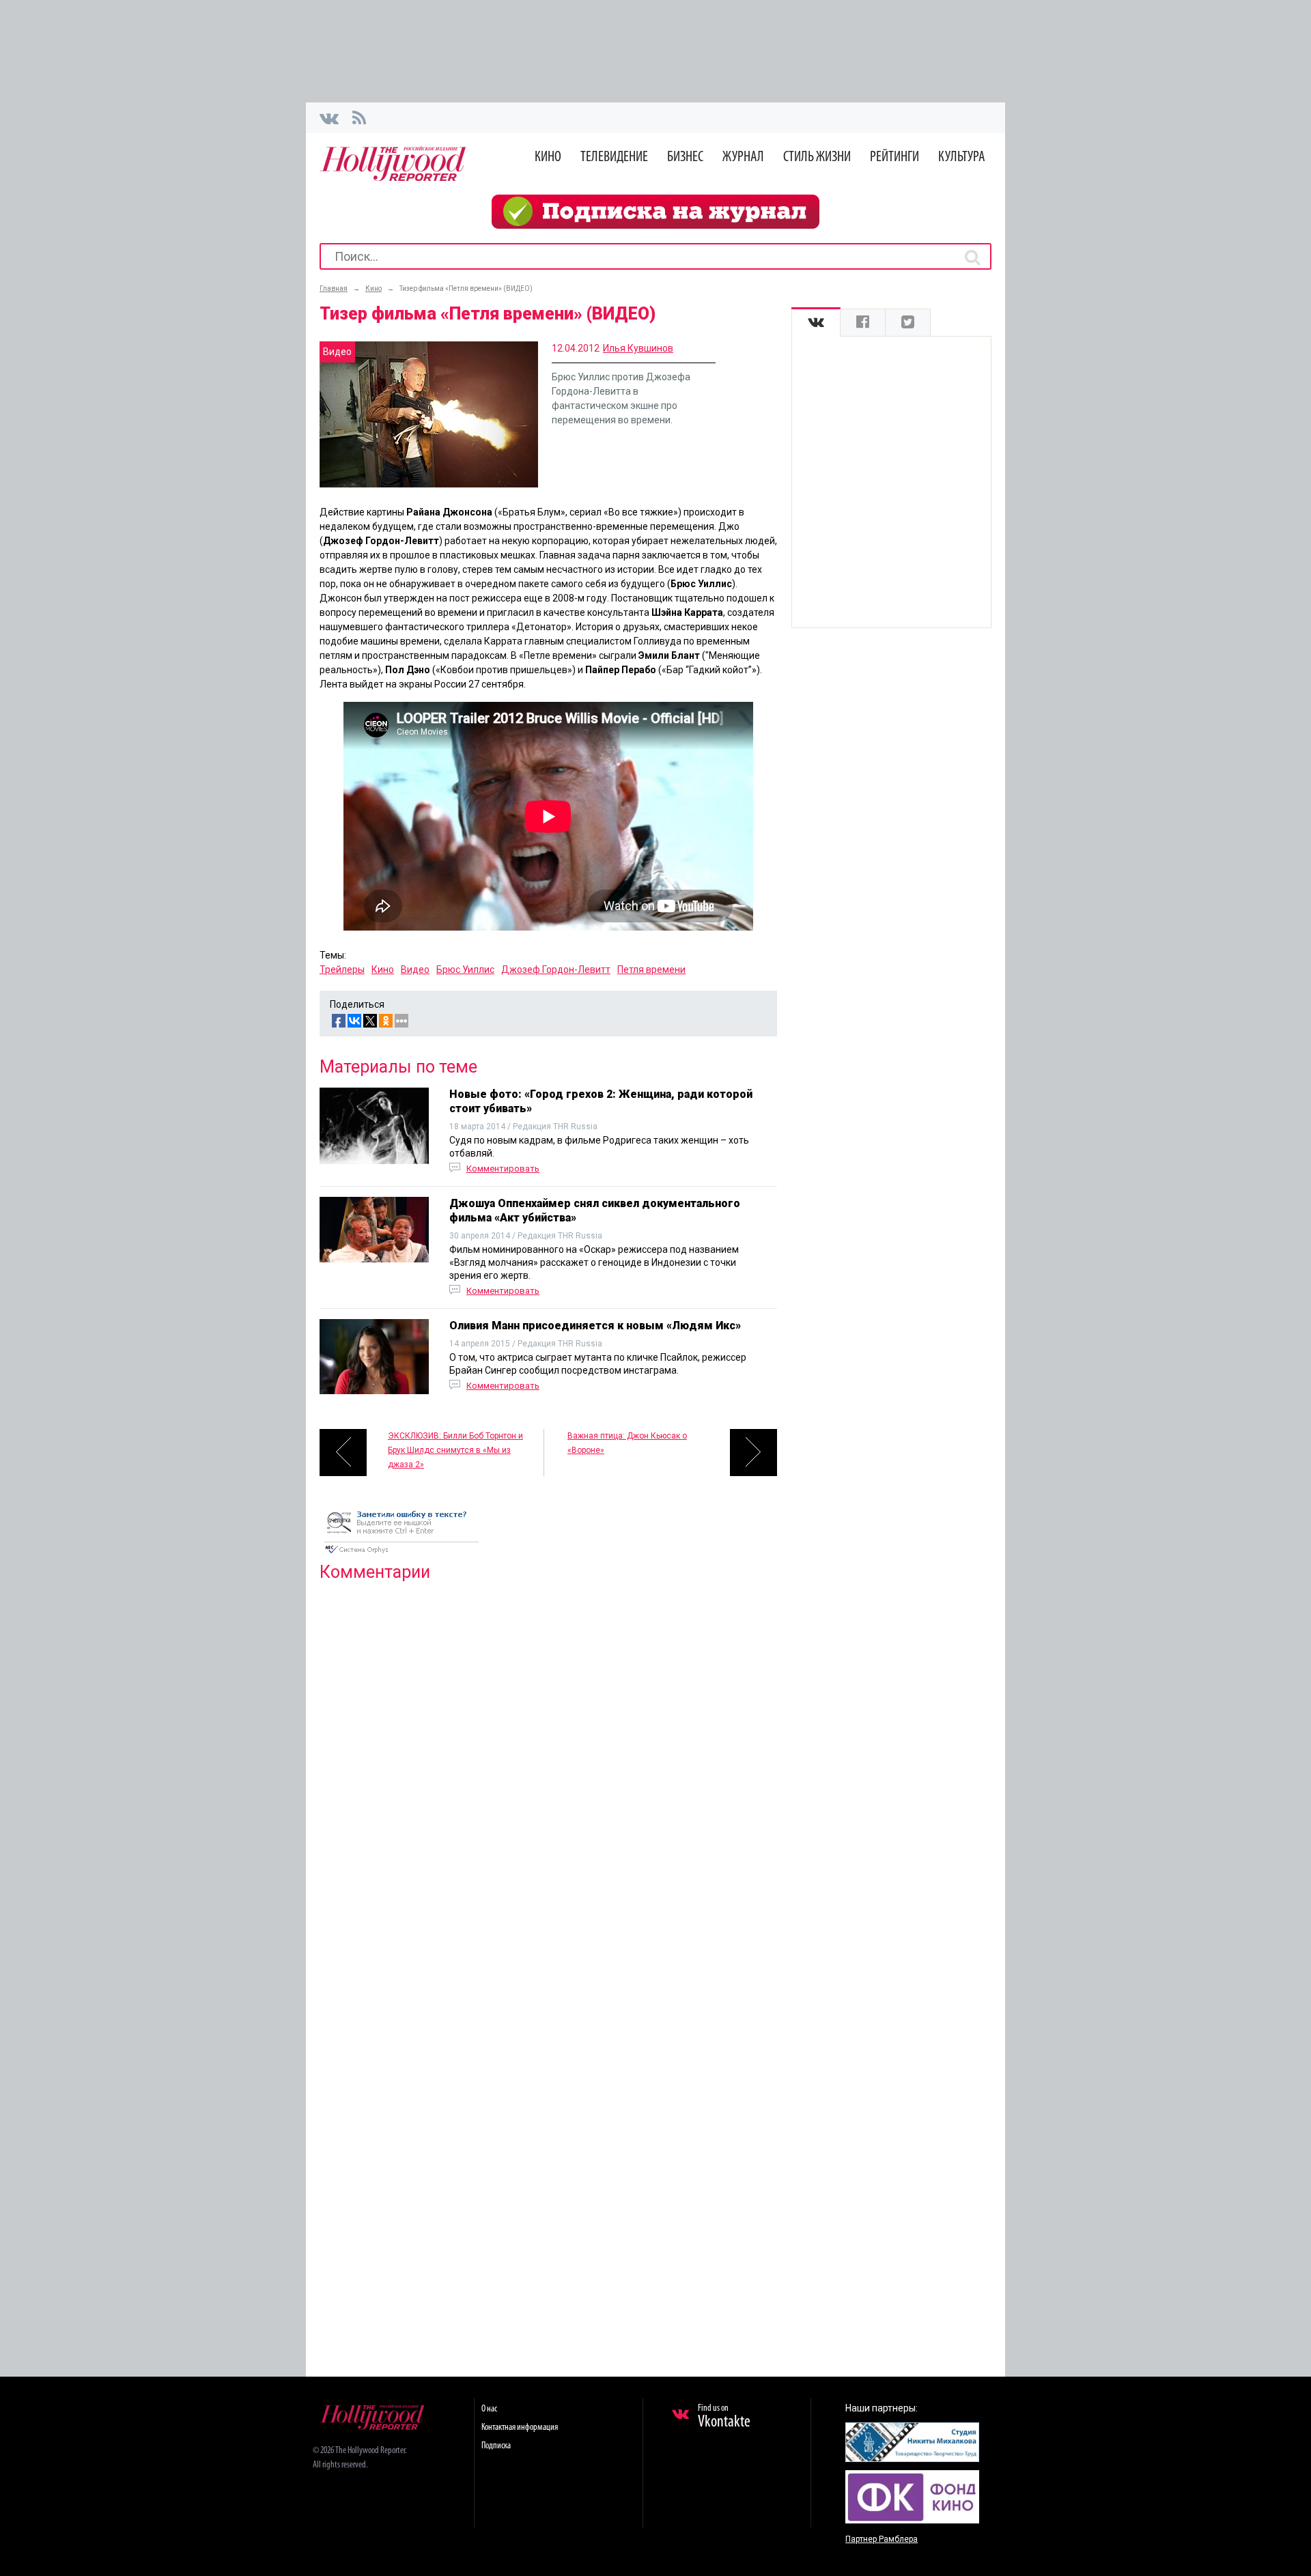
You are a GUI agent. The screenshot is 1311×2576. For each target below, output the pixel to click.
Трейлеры (342, 969)
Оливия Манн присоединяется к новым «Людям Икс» (595, 1326)
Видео (415, 969)
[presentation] (816, 323)
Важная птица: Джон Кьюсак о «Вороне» (627, 1443)
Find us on (724, 2417)
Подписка (496, 2446)
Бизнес (685, 157)
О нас (489, 2409)
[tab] (816, 323)
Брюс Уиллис (465, 969)
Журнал (743, 157)
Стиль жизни (817, 157)
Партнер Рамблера (882, 2539)
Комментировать (503, 1169)
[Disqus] (548, 1768)
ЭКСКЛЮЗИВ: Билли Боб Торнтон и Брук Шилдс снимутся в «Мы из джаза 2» (455, 1450)
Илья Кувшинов (638, 348)
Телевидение (614, 157)
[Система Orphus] (401, 1555)
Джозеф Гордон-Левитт (556, 969)
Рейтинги (894, 157)
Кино (548, 157)
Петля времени (651, 969)
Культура (962, 157)
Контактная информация (520, 2428)
